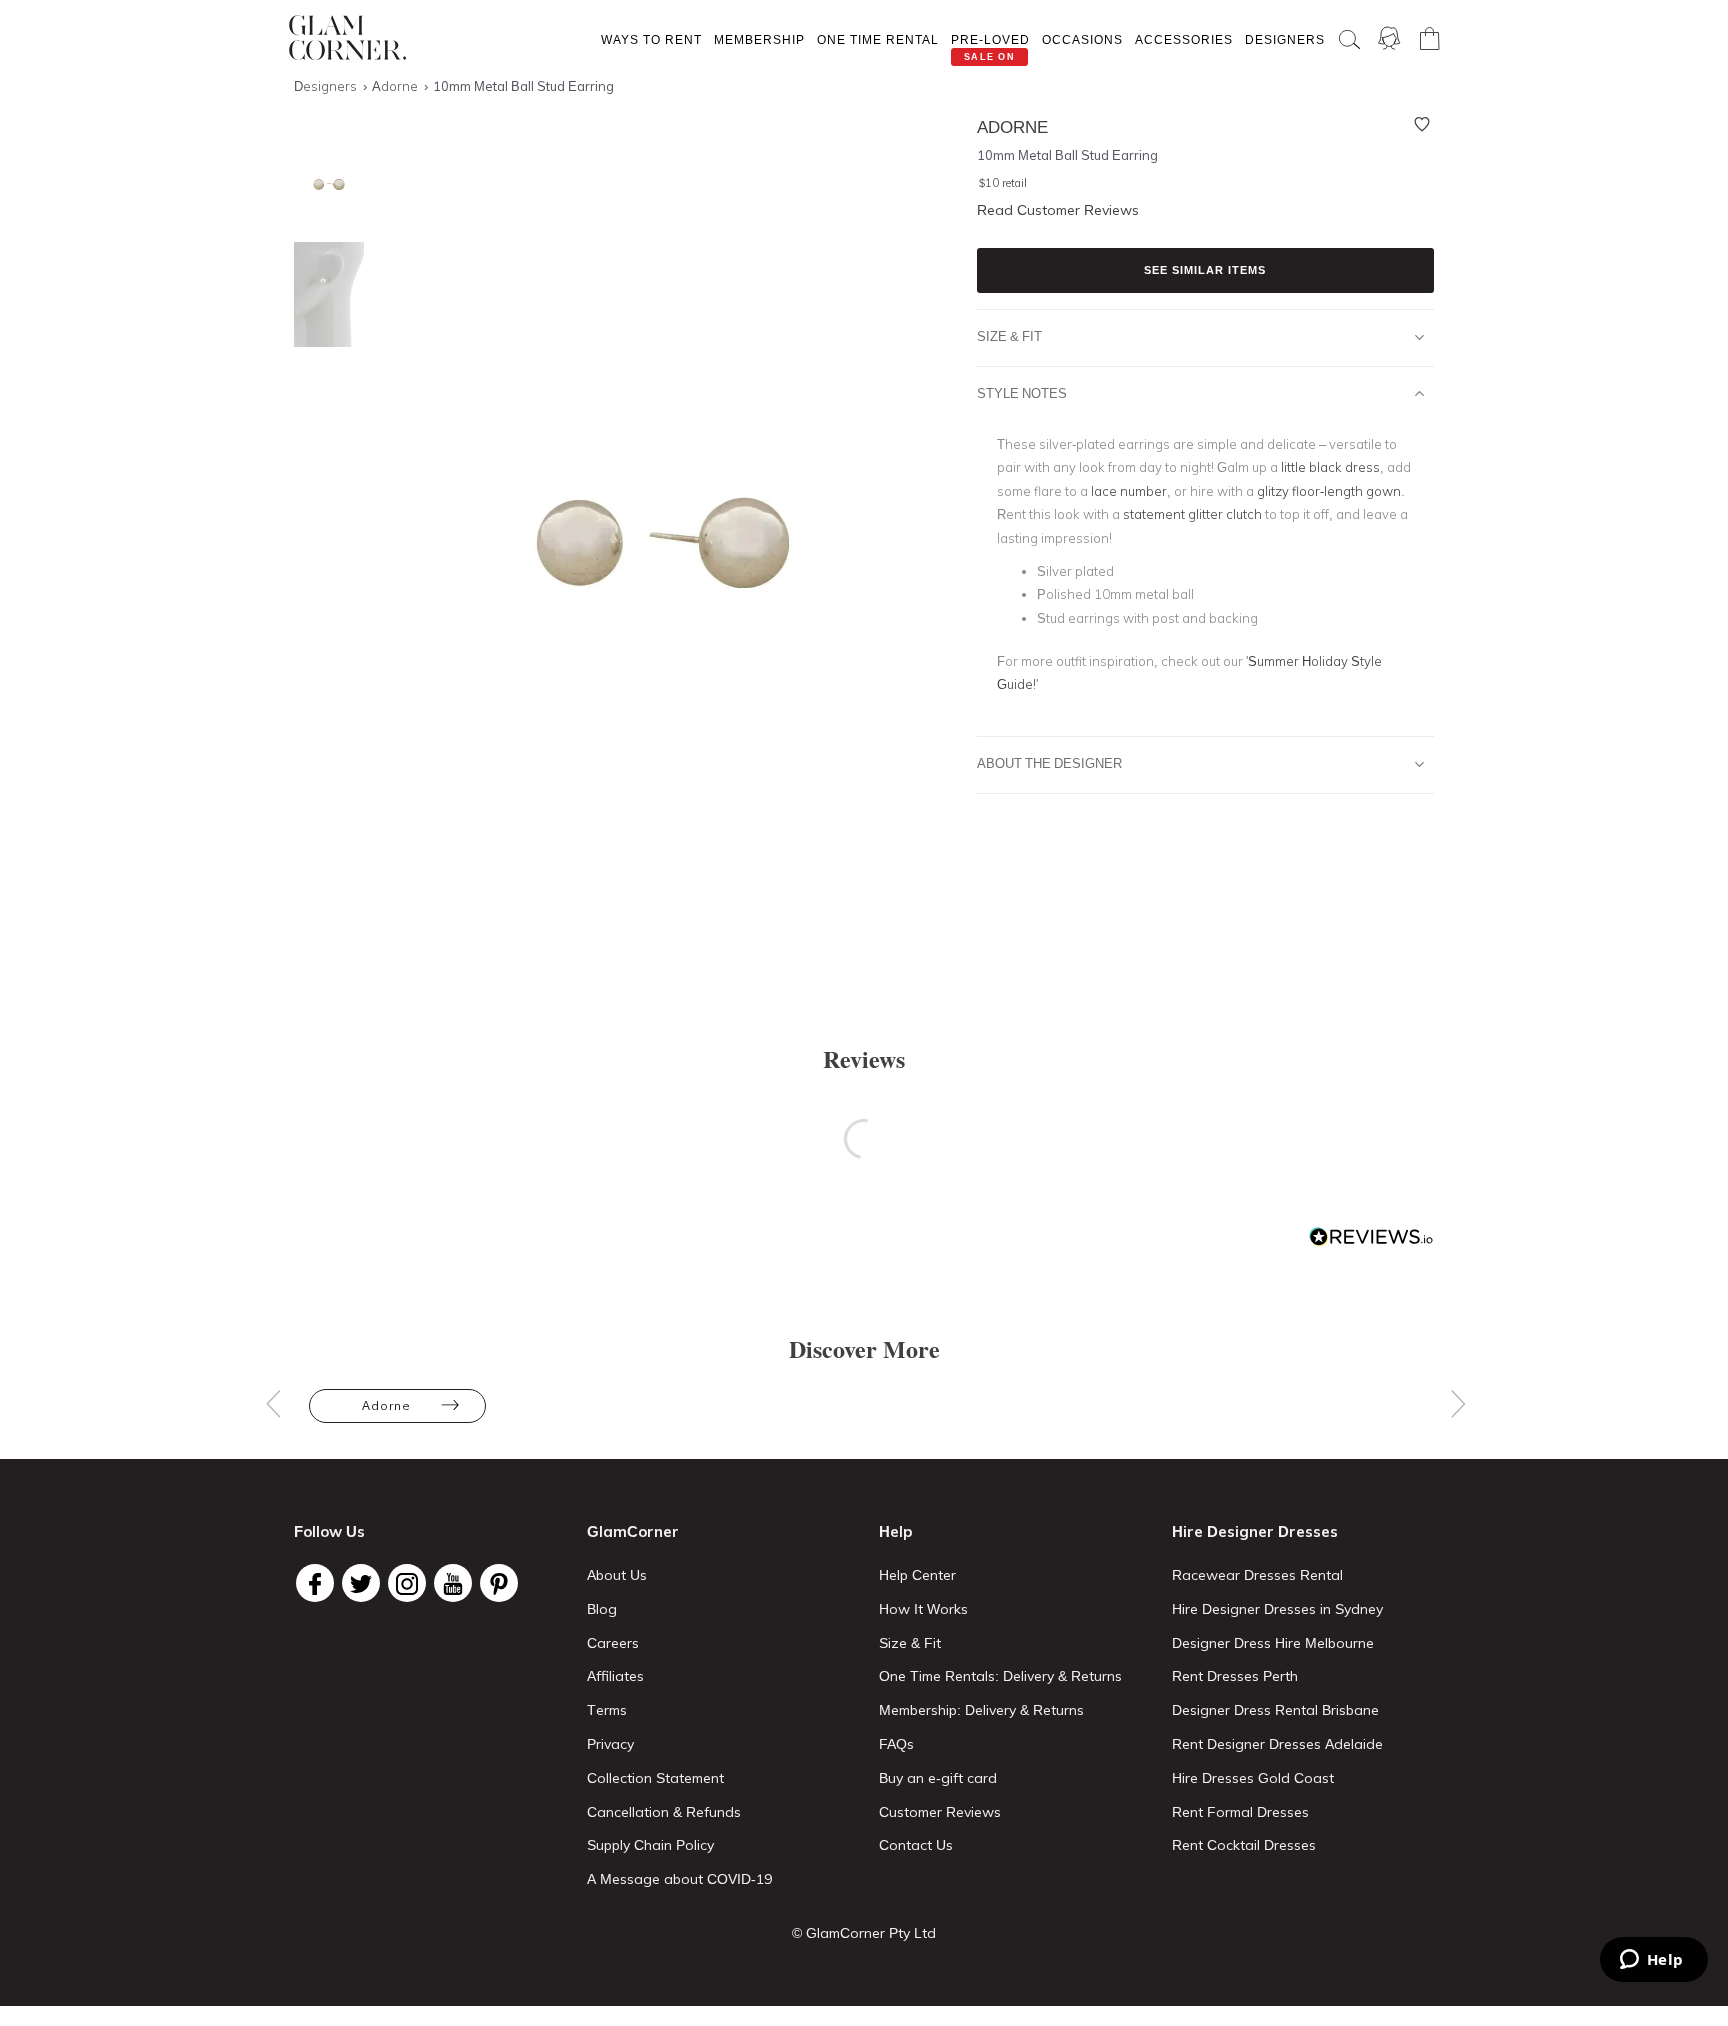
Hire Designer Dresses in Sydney (1277, 1609)
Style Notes (1022, 393)
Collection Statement (655, 1778)
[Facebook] (315, 1583)
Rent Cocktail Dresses (1244, 1845)
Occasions (1082, 39)
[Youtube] (453, 1583)
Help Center (917, 1575)
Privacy (610, 1744)
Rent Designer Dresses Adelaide (1277, 1744)
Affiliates (615, 1676)
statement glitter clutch (1192, 514)
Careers (613, 1643)
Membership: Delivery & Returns (981, 1710)
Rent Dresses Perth (1235, 1676)
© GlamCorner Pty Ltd (864, 1933)
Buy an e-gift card (938, 1778)
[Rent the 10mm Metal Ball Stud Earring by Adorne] (324, 294)
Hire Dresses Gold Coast (1253, 1778)
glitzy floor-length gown (1329, 491)
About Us (617, 1575)
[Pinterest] (499, 1583)
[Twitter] (361, 1583)
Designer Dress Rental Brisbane (1275, 1710)
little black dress (1330, 467)
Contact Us (916, 1845)
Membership (759, 39)
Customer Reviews (940, 1812)
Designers (1285, 39)
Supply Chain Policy (650, 1845)
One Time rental (878, 39)
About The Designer (1049, 763)
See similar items (1205, 270)
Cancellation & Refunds (664, 1812)
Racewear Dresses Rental (1257, 1575)
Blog (602, 1609)
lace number (1129, 491)
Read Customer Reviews (1058, 210)
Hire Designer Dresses (1255, 1531)
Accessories (1184, 39)
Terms (607, 1710)
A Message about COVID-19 (679, 1879)
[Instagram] (407, 1583)
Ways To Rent (651, 39)
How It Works (923, 1609)
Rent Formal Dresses (1240, 1812)
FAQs (896, 1744)
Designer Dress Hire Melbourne (1273, 1643)
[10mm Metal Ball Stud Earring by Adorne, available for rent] (324, 184)
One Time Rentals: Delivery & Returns (1000, 1676)
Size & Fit (1009, 336)
